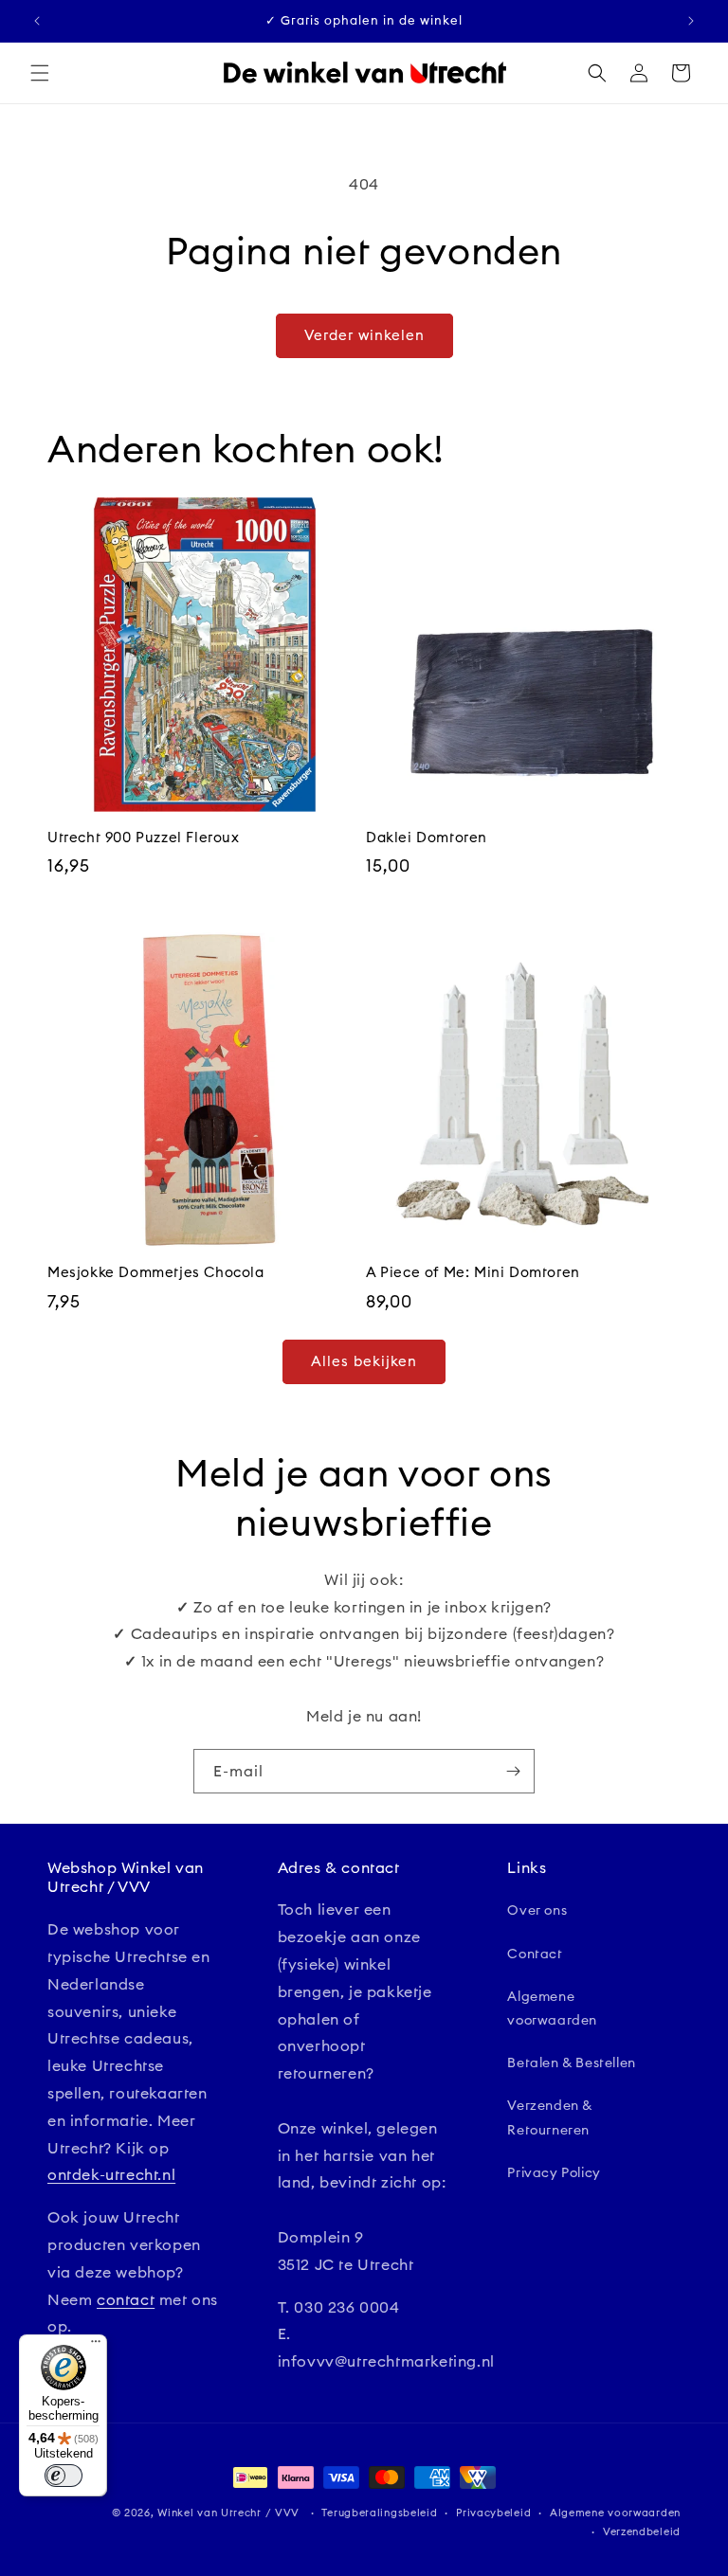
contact (126, 2299)
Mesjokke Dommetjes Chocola (156, 1272)
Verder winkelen (364, 335)
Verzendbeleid (642, 2531)
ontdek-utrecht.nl (111, 2174)
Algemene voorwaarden (552, 2008)
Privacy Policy (554, 2172)
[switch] (64, 2476)
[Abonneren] (513, 1771)
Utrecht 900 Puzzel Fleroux (144, 837)
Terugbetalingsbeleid (379, 2513)
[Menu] (96, 2346)
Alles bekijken (364, 1361)
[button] (40, 73)
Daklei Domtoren (427, 837)
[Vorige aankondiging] (37, 21)
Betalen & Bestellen (571, 2063)
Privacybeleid (493, 2513)
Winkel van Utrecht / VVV (228, 2513)
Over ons (537, 1910)
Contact (535, 1954)
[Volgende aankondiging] (691, 21)
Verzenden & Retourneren (550, 2117)
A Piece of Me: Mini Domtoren (473, 1272)
